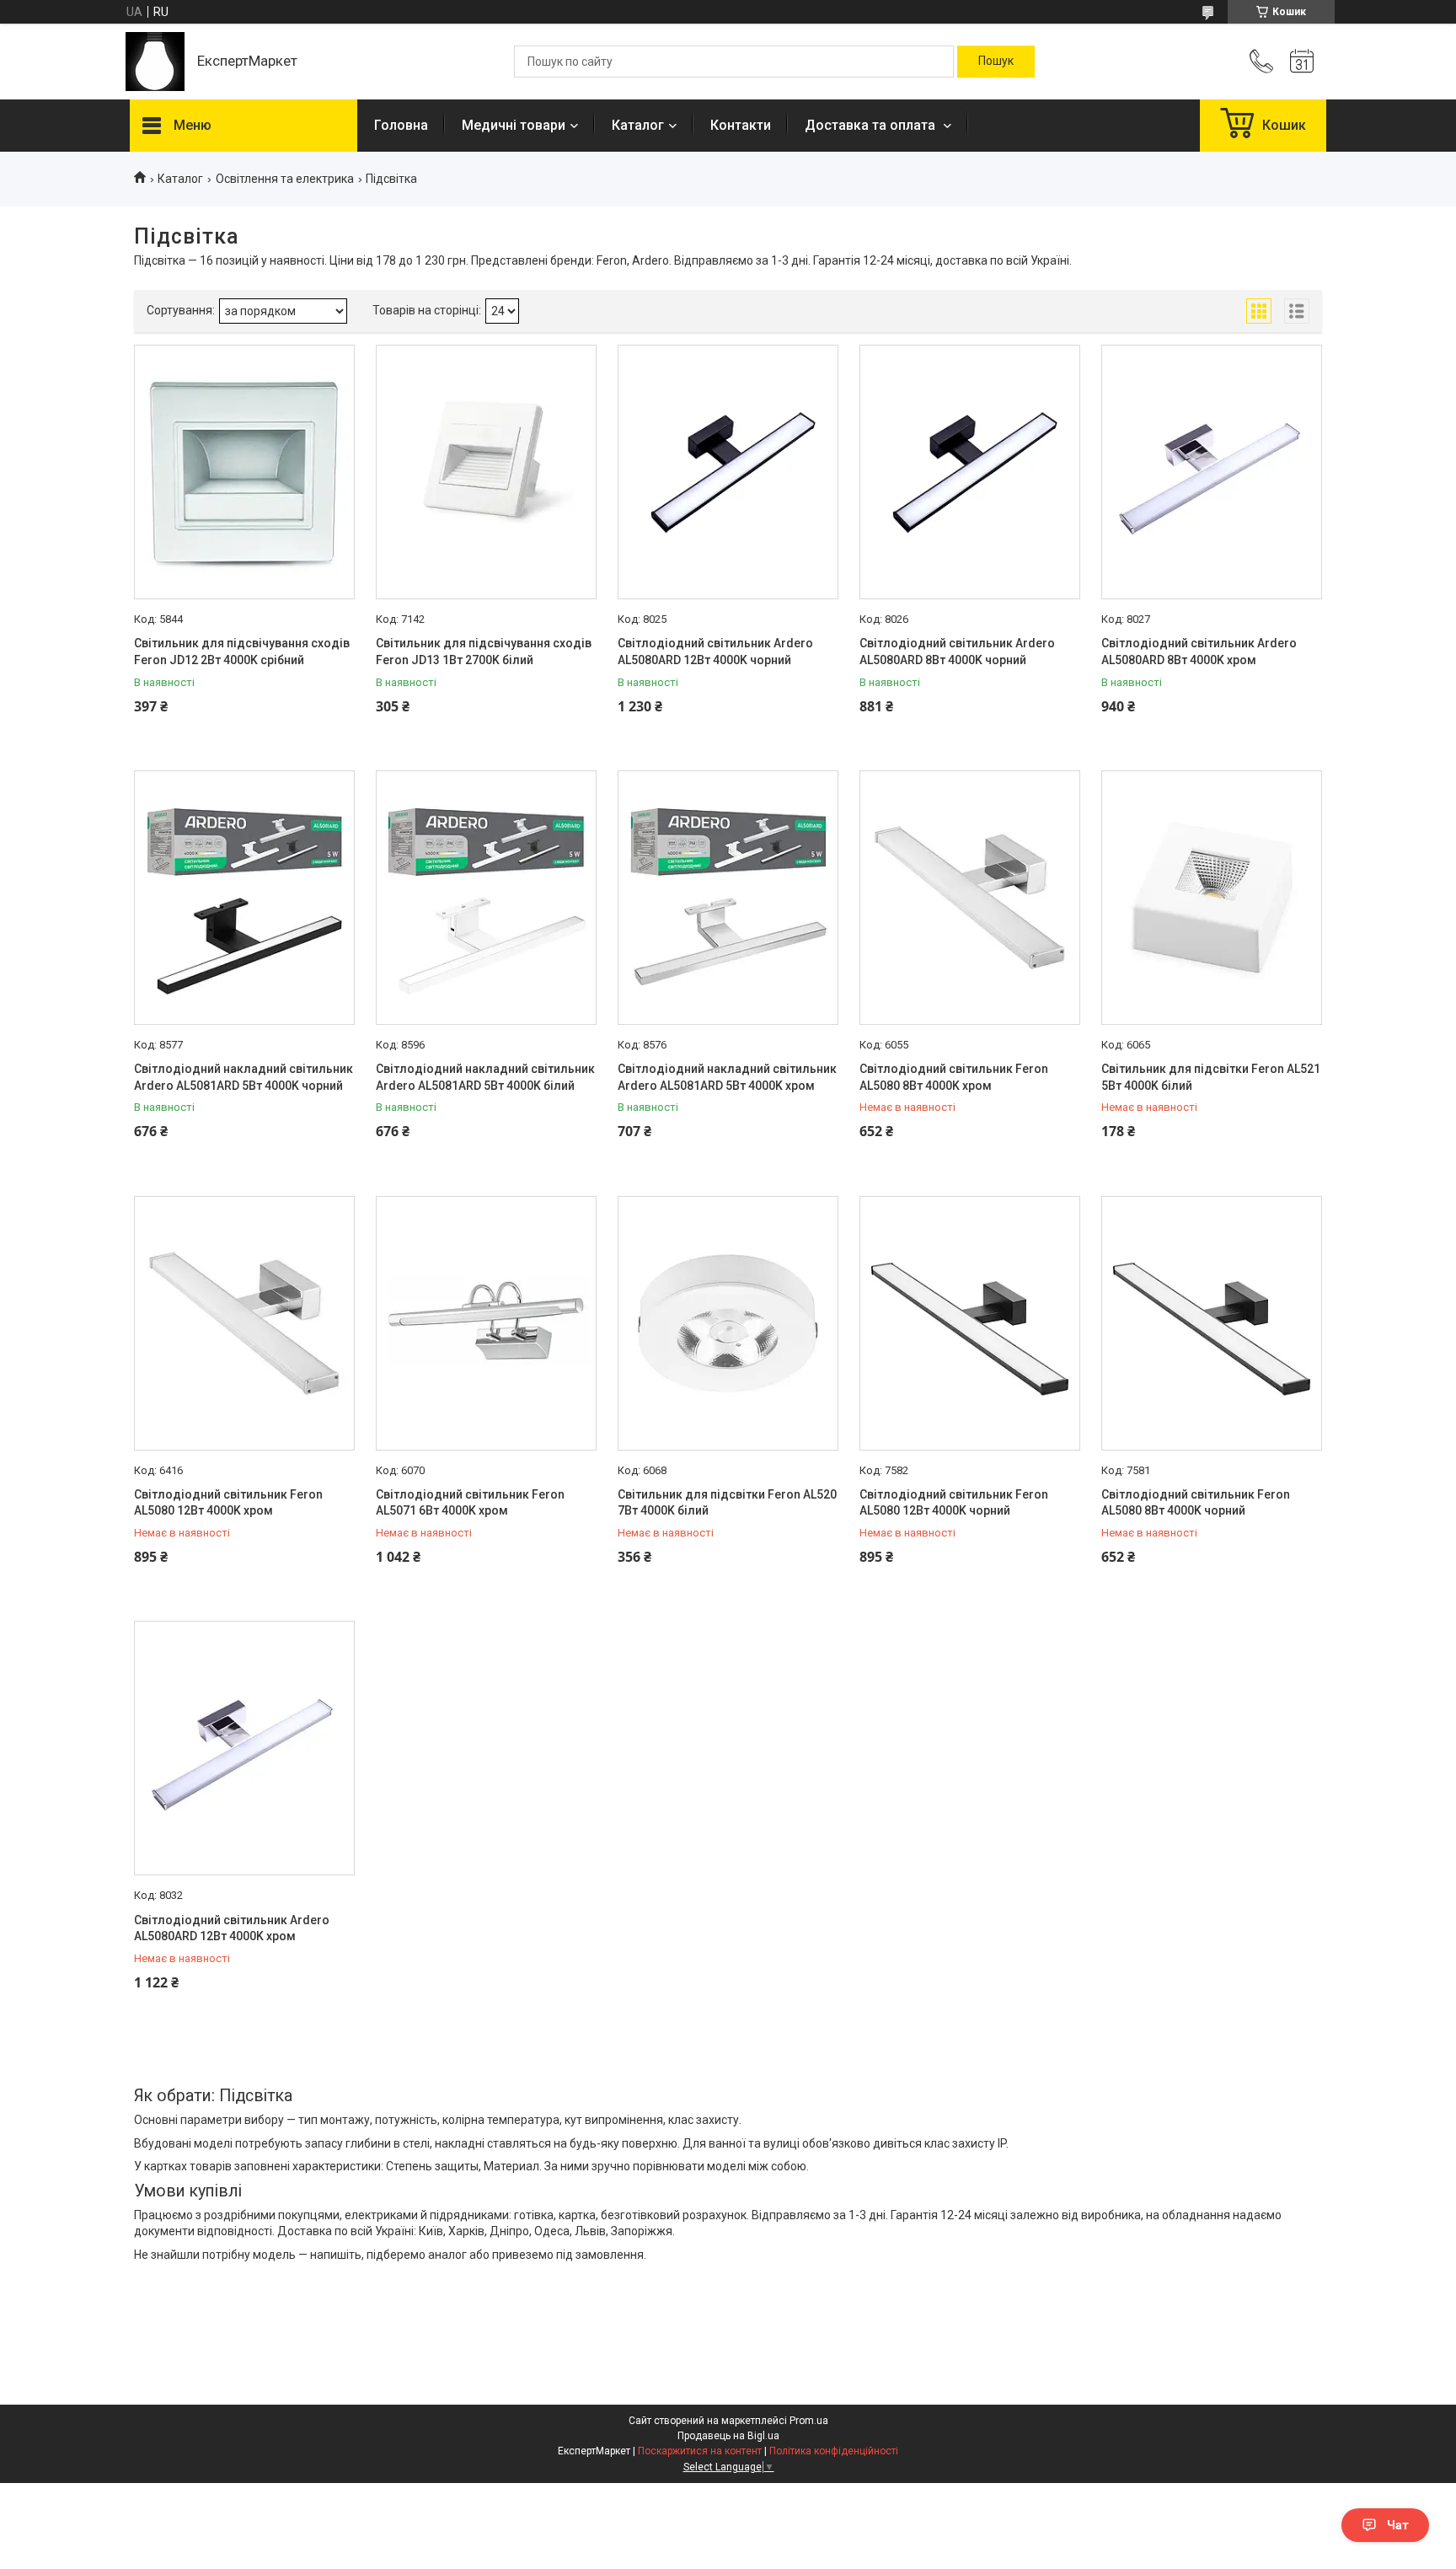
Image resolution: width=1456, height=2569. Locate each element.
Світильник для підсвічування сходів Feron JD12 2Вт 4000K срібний (242, 652)
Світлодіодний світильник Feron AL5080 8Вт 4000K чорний (1196, 1503)
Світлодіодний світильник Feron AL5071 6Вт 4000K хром (470, 1503)
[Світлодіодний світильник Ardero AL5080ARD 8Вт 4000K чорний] (970, 472)
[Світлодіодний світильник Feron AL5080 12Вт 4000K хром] (244, 1323)
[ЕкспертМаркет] (155, 62)
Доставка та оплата (872, 125)
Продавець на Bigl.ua (728, 2436)
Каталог (638, 125)
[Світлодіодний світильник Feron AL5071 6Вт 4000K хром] (486, 1323)
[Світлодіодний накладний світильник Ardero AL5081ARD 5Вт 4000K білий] (486, 898)
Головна (401, 125)
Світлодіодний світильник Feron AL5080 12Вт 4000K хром (228, 1503)
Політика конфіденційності (834, 2451)
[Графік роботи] (1302, 62)
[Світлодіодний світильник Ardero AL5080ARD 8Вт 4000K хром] (1212, 472)
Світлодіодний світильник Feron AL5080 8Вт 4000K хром (954, 1077)
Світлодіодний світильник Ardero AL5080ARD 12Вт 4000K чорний (715, 652)
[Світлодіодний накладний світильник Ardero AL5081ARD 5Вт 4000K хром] (728, 898)
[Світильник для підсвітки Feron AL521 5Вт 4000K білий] (1212, 898)
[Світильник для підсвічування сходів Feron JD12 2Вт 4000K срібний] (244, 472)
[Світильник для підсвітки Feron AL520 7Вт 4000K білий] (728, 1323)
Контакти (741, 125)
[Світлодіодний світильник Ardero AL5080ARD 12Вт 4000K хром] (244, 1748)
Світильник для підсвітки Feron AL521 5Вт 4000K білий (1211, 1077)
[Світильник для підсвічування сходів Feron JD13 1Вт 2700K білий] (486, 472)
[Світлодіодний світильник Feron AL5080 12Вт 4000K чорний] (970, 1323)
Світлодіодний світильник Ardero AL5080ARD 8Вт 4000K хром (1199, 652)
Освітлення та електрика (285, 179)
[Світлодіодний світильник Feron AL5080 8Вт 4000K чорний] (1212, 1323)
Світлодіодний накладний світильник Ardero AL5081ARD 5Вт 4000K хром (727, 1077)
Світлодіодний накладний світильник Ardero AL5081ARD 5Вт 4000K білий (485, 1077)
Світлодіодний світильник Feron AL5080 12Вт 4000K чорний (954, 1503)
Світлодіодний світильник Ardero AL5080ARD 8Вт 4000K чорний (957, 652)
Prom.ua (809, 2421)
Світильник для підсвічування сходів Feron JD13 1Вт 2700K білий (484, 652)
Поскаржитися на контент (700, 2451)
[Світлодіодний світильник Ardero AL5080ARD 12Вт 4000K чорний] (728, 472)
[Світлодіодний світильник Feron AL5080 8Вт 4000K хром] (970, 898)
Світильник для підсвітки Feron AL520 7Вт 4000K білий (727, 1503)
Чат (1398, 2525)
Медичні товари (514, 125)
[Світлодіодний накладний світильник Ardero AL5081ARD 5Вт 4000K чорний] (244, 898)
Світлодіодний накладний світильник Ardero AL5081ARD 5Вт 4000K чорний (244, 1077)
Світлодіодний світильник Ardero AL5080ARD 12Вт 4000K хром (232, 1928)
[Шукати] (996, 62)
